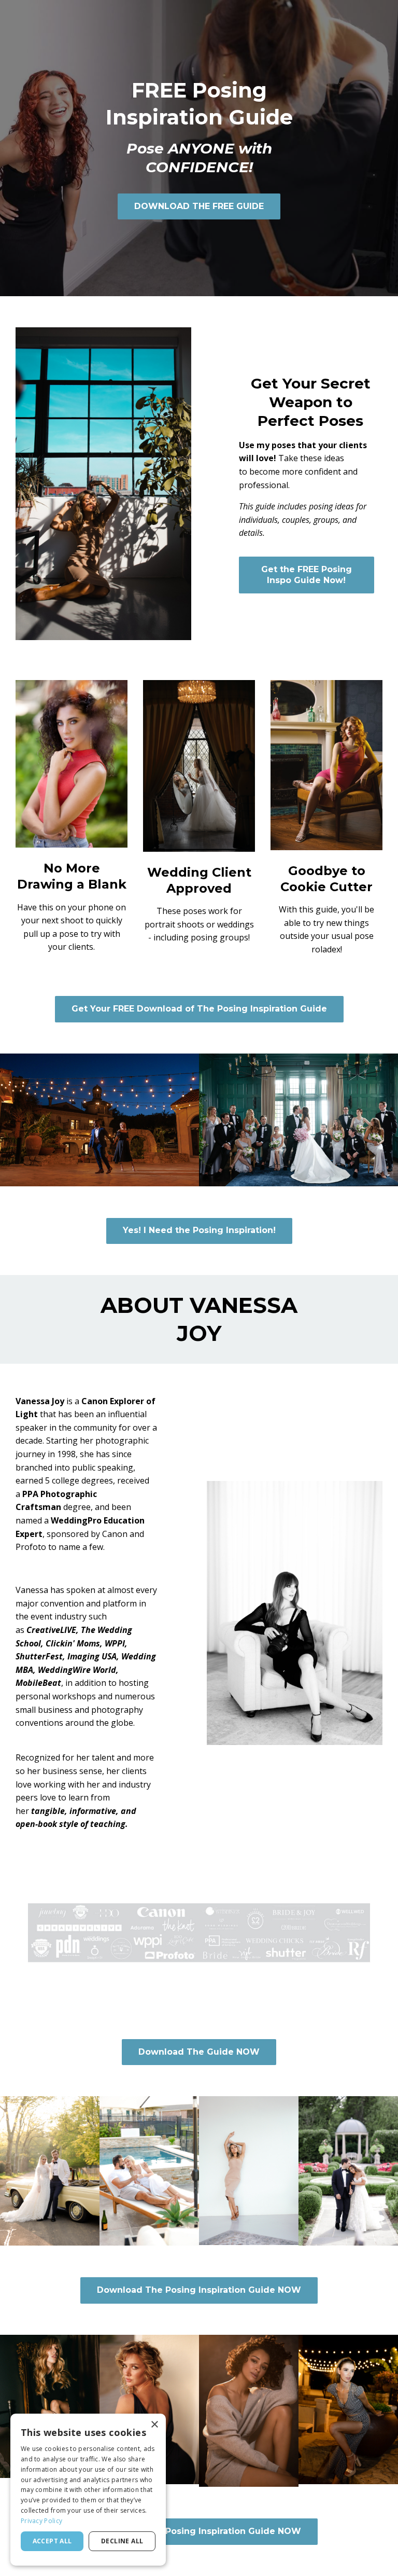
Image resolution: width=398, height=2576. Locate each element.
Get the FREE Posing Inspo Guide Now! (307, 575)
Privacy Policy (41, 2521)
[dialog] (88, 2490)
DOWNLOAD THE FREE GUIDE (199, 206)
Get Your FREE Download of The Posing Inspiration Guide (199, 1009)
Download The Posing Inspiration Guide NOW (199, 2290)
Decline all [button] (122, 2541)
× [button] (154, 2425)
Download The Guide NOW (199, 2052)
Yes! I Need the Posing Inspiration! (199, 1230)
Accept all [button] (52, 2541)
